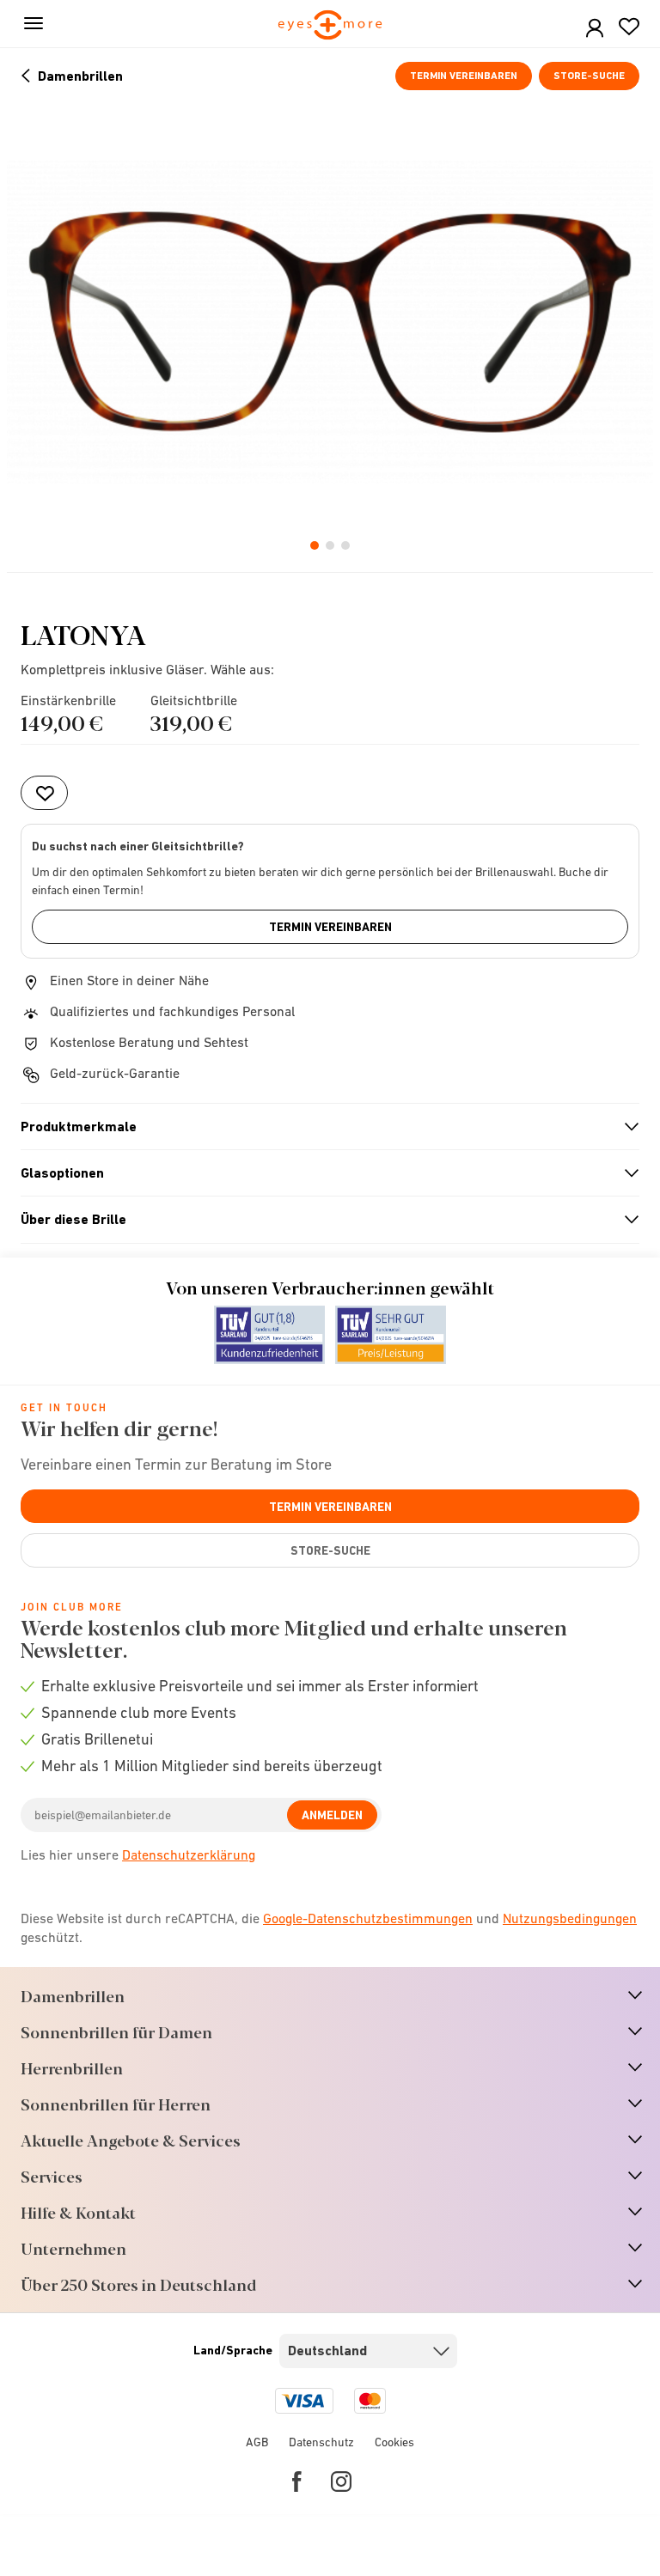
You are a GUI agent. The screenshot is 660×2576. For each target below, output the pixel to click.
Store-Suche (589, 76)
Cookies (394, 2442)
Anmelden (332, 1815)
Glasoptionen (323, 1173)
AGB (257, 2442)
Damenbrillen (80, 76)
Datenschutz (321, 2442)
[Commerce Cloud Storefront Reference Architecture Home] (330, 26)
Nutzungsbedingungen (570, 1918)
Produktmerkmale (323, 1127)
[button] (595, 29)
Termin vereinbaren (464, 76)
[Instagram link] (341, 2482)
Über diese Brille (323, 1220)
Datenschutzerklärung (189, 1854)
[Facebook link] (297, 2482)
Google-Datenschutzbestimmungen (368, 1918)
